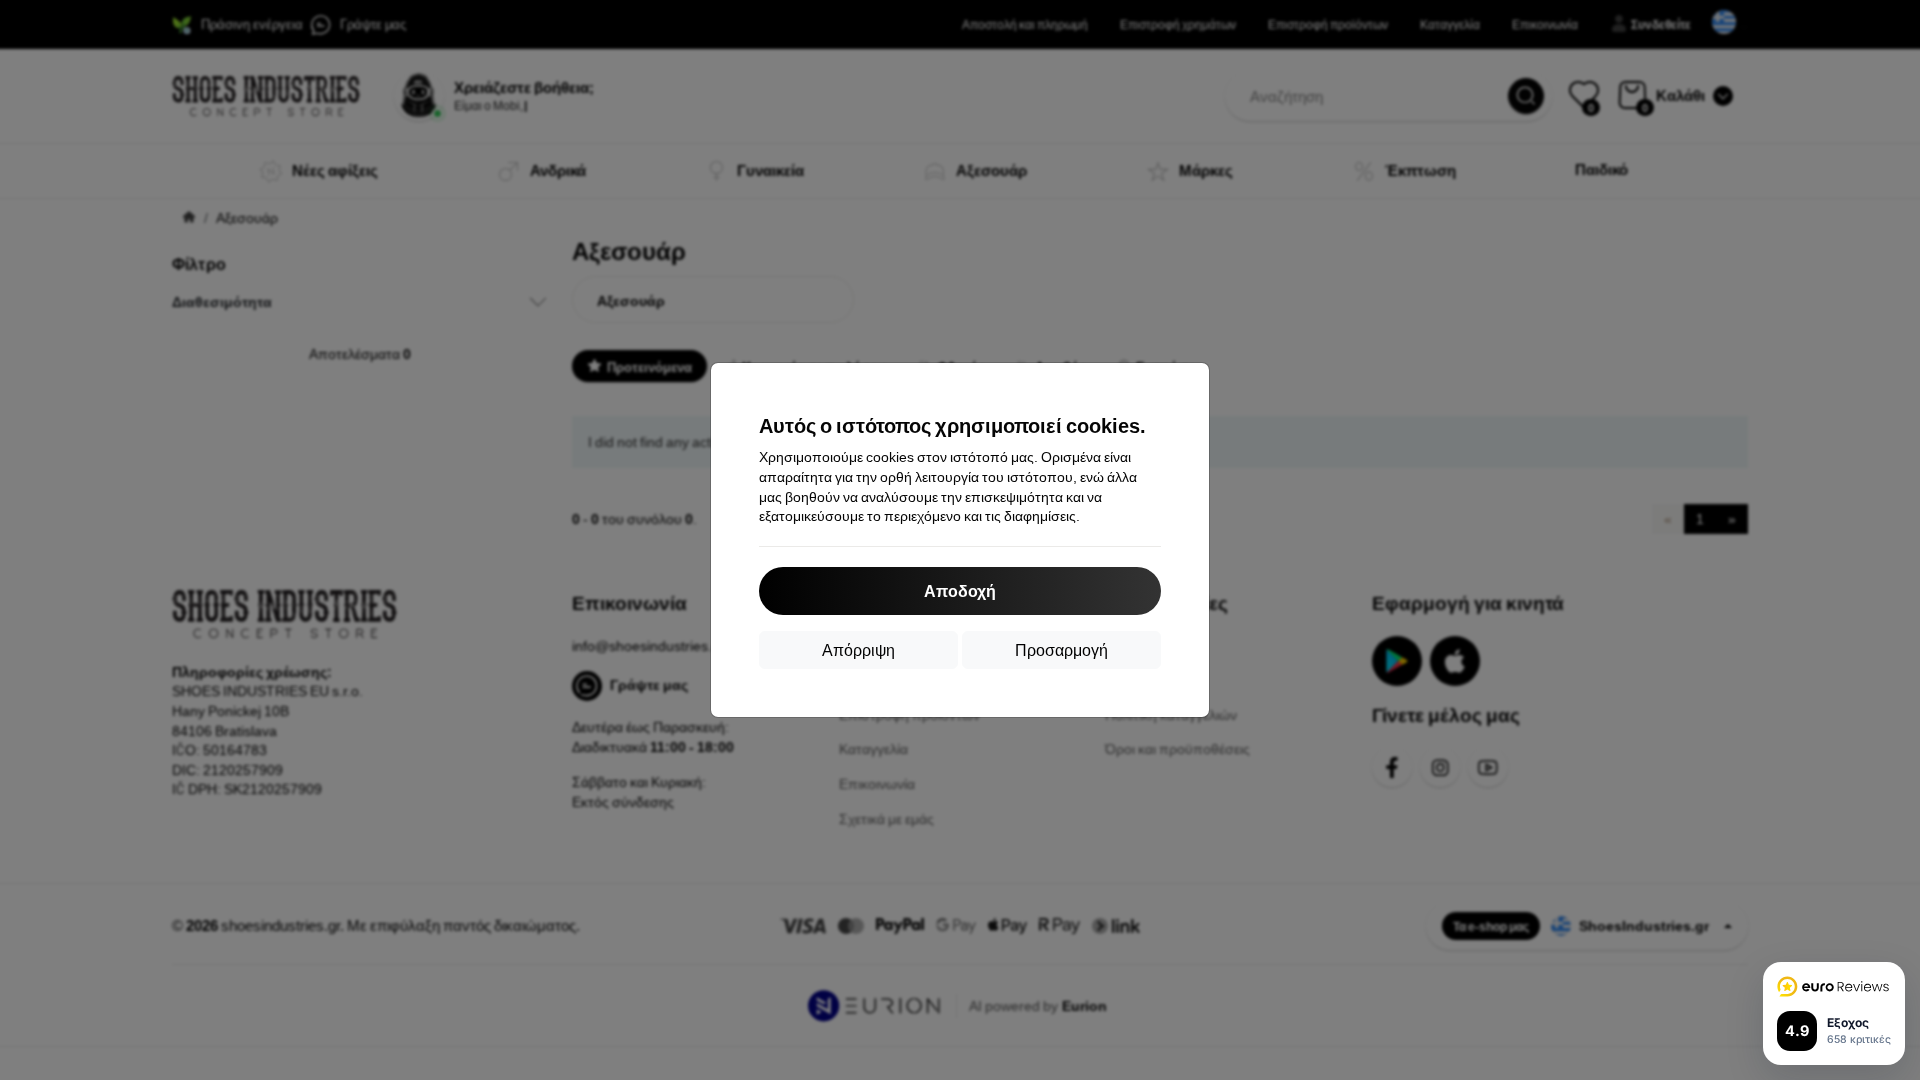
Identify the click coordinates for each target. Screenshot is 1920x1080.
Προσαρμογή (1061, 649)
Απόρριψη (858, 649)
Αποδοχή (960, 590)
